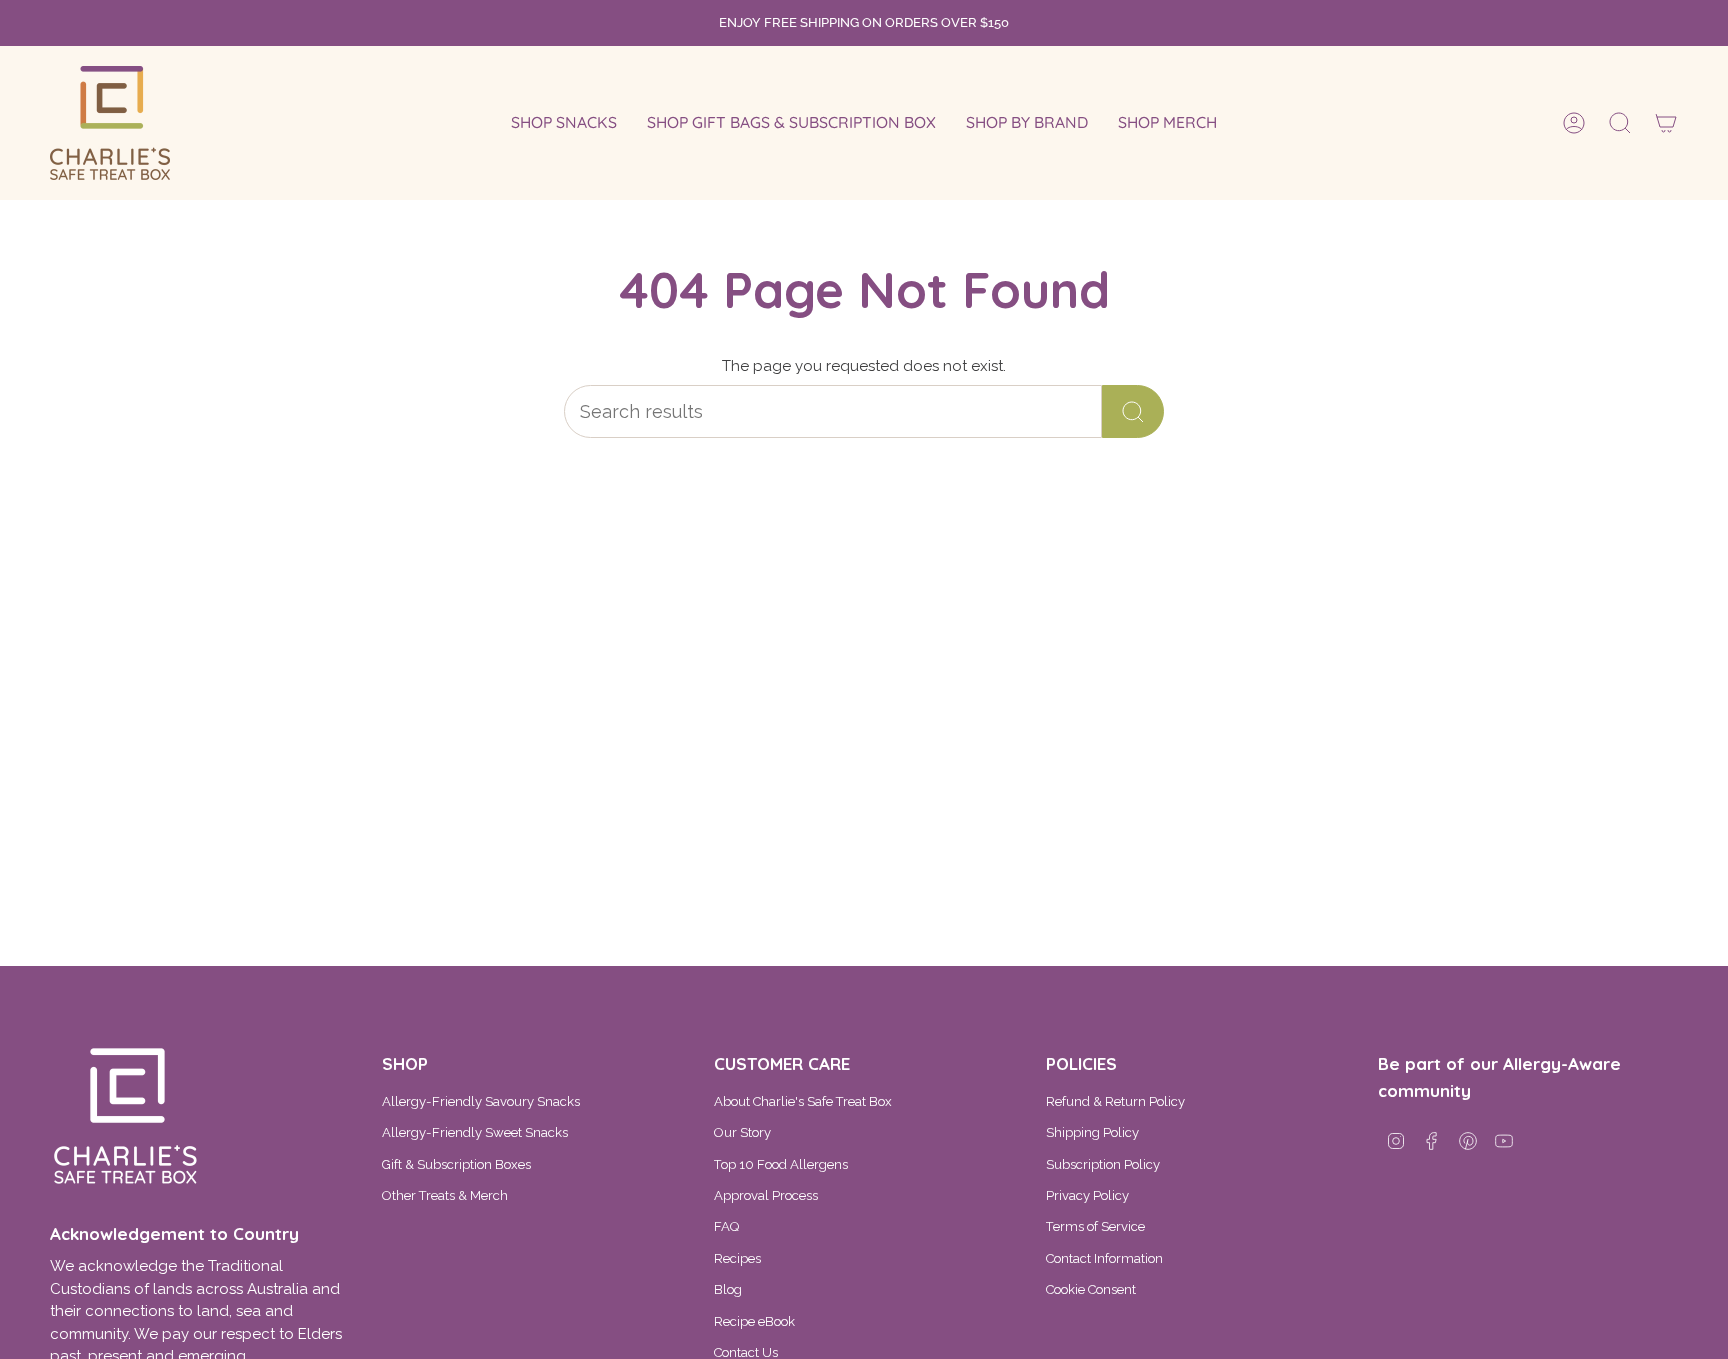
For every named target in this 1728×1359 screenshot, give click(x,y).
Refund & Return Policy (1115, 1101)
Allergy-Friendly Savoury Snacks (481, 1101)
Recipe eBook (754, 1321)
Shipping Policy (1092, 1132)
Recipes (737, 1258)
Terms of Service (1095, 1226)
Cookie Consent (1091, 1289)
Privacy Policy (1087, 1195)
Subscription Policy (1103, 1164)
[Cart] (1666, 123)
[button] (564, 123)
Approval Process (766, 1195)
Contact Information (1104, 1258)
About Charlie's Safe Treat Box (803, 1101)
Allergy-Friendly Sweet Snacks (475, 1132)
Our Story (742, 1132)
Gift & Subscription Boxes (456, 1164)
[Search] (1133, 411)
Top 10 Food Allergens (781, 1164)
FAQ (726, 1226)
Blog (728, 1289)
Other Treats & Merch (445, 1195)
